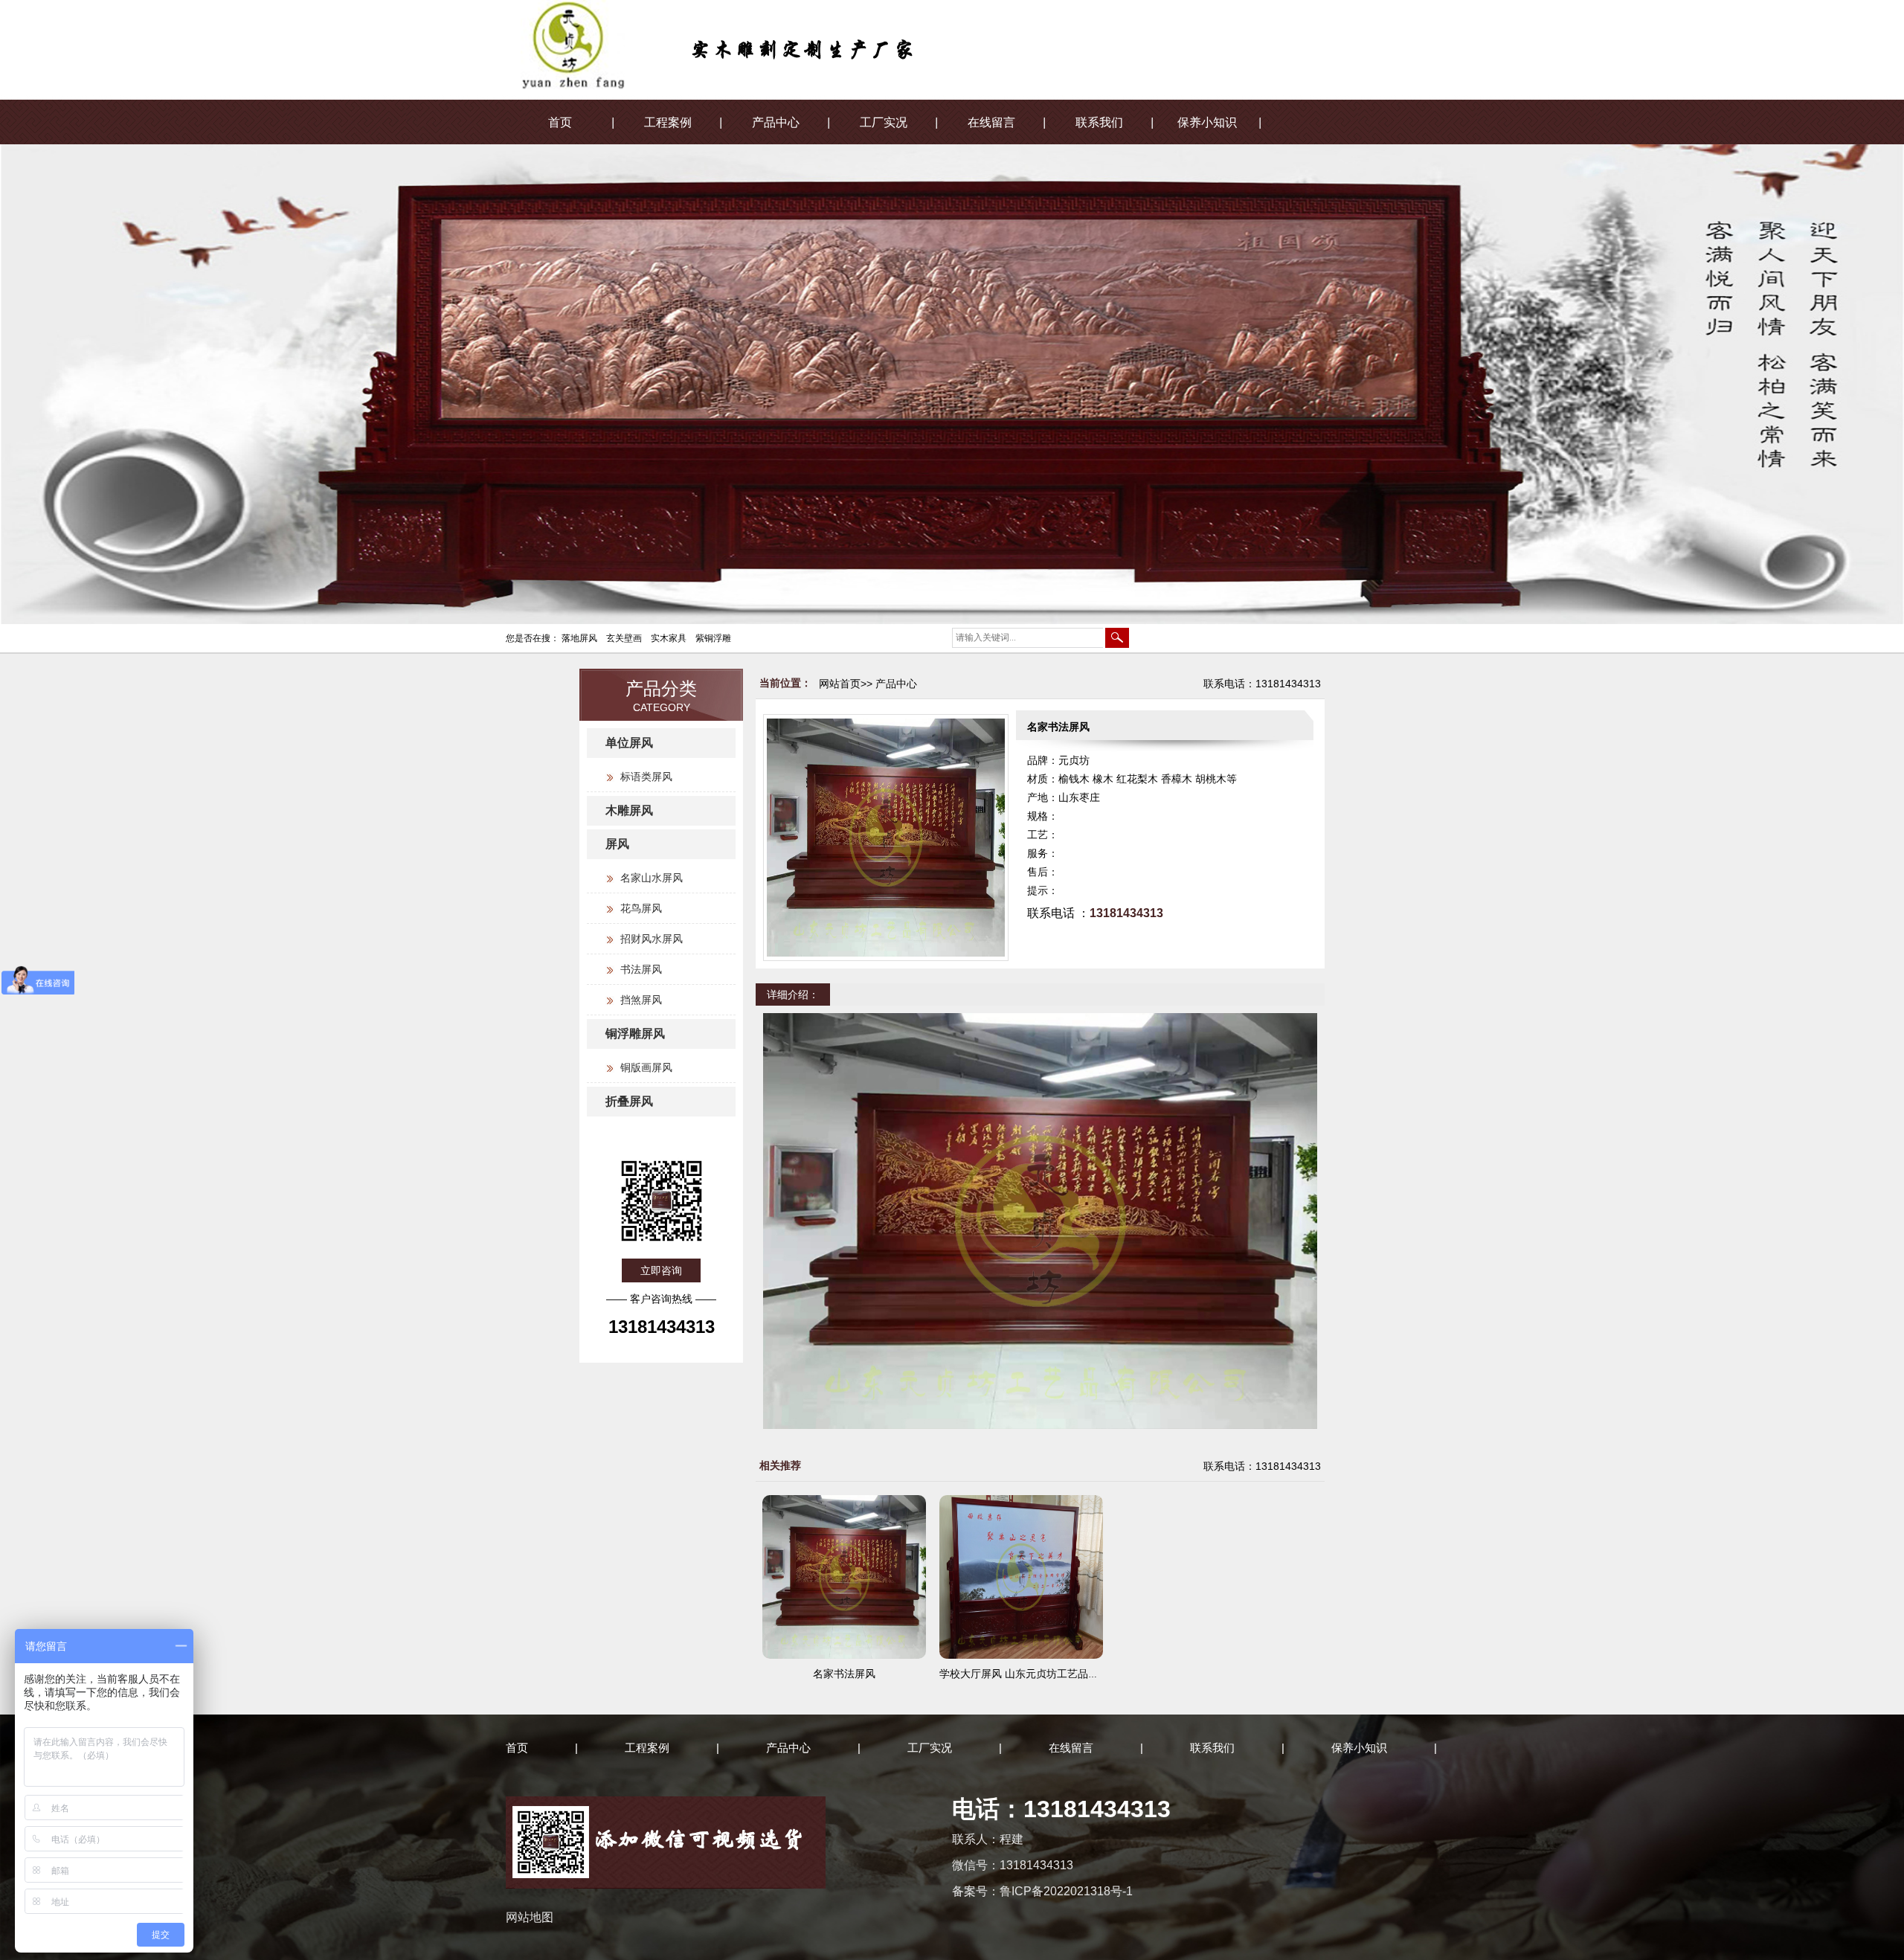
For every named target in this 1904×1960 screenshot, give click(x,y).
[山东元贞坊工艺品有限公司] (802, 57)
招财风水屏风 (652, 939)
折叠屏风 (629, 1101)
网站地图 (530, 1917)
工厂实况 (884, 122)
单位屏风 (629, 743)
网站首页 (840, 684)
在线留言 (991, 122)
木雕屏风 (629, 810)
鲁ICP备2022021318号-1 (1066, 1891)
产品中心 (776, 122)
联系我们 (1099, 122)
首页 (560, 122)
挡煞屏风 (641, 1000)
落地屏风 (579, 638)
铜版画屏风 (646, 1067)
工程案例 (668, 122)
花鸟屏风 (641, 908)
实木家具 (669, 638)
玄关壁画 (624, 638)
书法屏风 (641, 969)
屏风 (617, 844)
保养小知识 (1207, 122)
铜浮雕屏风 (635, 1034)
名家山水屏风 (652, 878)
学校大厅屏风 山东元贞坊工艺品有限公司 (1035, 1674)
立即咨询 (661, 1270)
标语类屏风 (646, 777)
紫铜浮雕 (713, 638)
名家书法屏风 (844, 1674)
